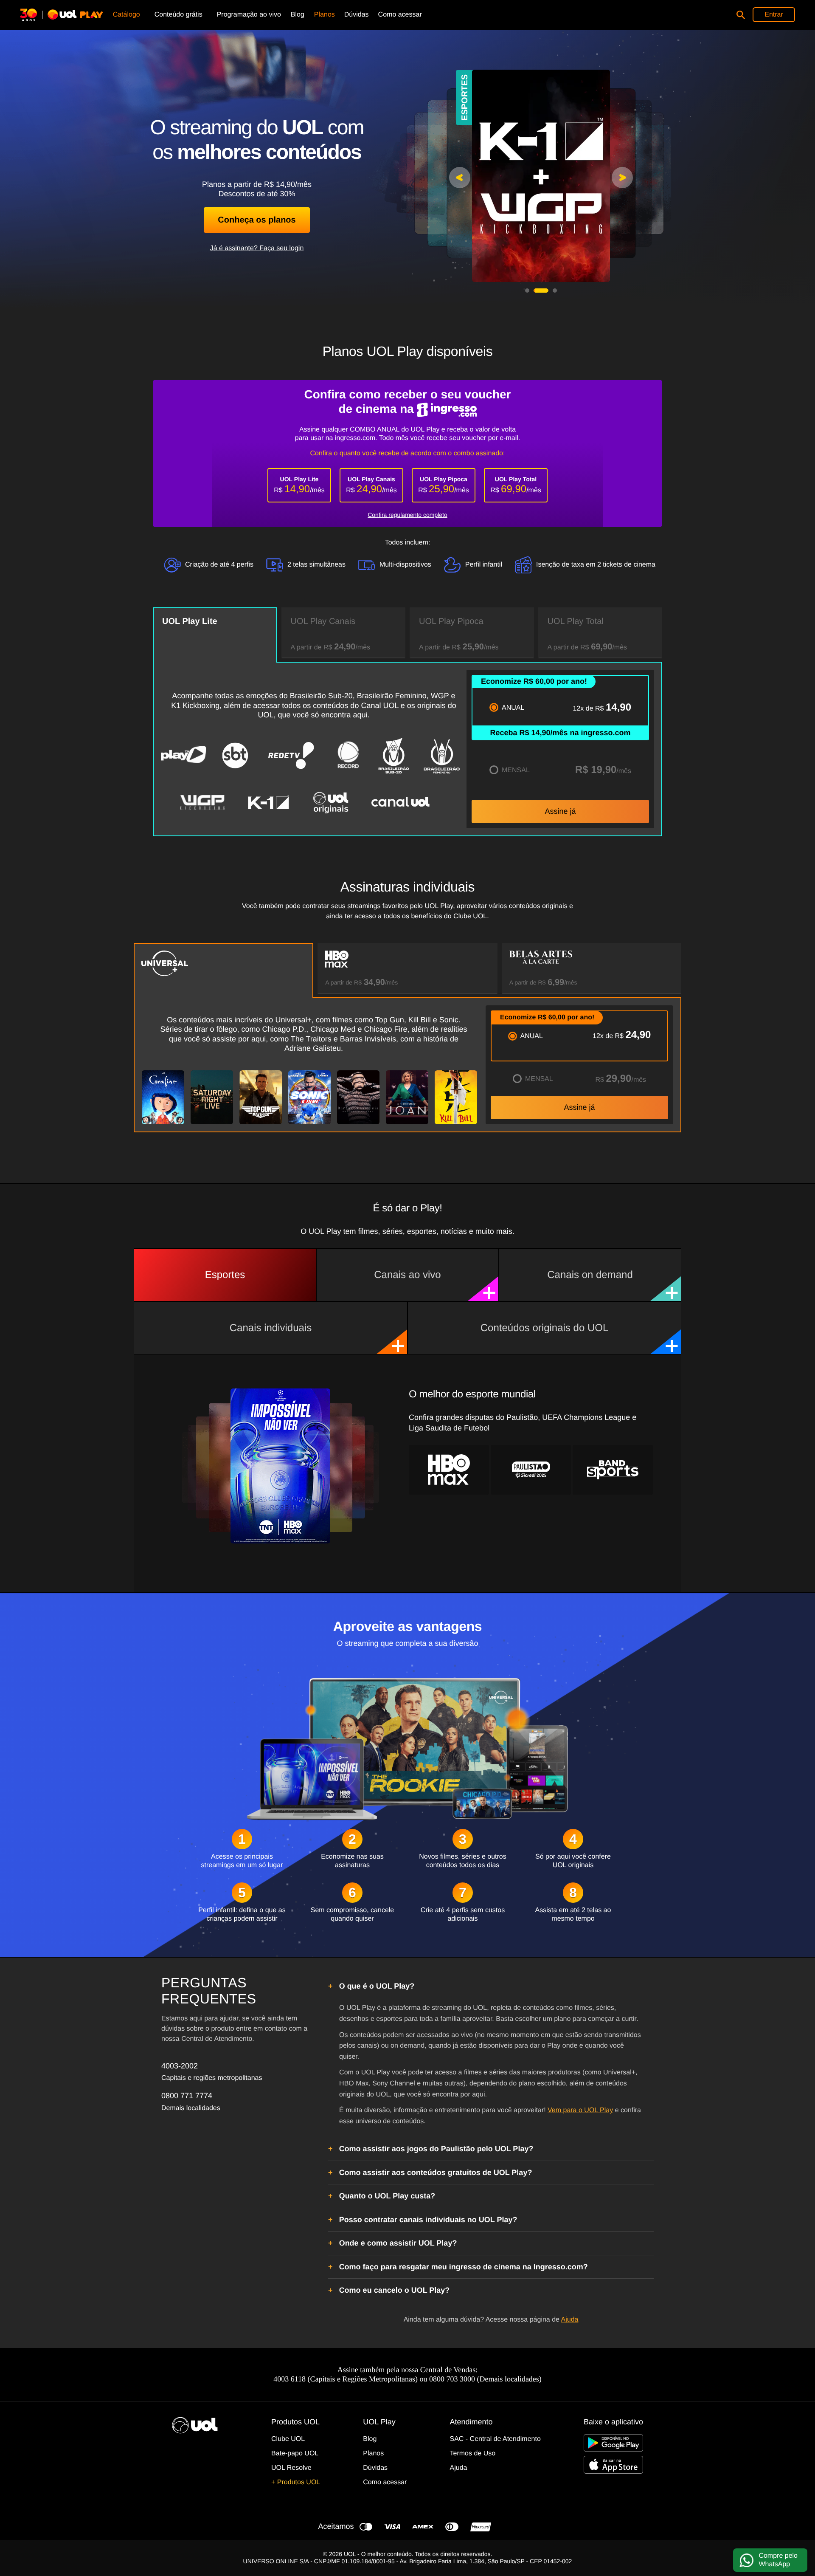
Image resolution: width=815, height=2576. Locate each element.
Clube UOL (288, 2439)
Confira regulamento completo (407, 515)
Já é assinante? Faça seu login (257, 248)
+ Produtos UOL (296, 2482)
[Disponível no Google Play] (613, 2443)
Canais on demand (590, 1275)
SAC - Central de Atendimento (495, 2439)
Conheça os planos (257, 220)
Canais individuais (271, 1328)
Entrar (774, 15)
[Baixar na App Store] (613, 2465)
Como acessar (385, 2482)
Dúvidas (375, 2468)
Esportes (225, 1275)
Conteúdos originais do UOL (545, 1328)
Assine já (560, 811)
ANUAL (513, 708)
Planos (373, 2453)
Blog (370, 2439)
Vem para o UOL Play (580, 2110)
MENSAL (516, 770)
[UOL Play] (65, 15)
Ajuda (570, 2320)
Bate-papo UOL (295, 2453)
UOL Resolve (291, 2468)
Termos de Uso (473, 2453)
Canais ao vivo (407, 1275)
